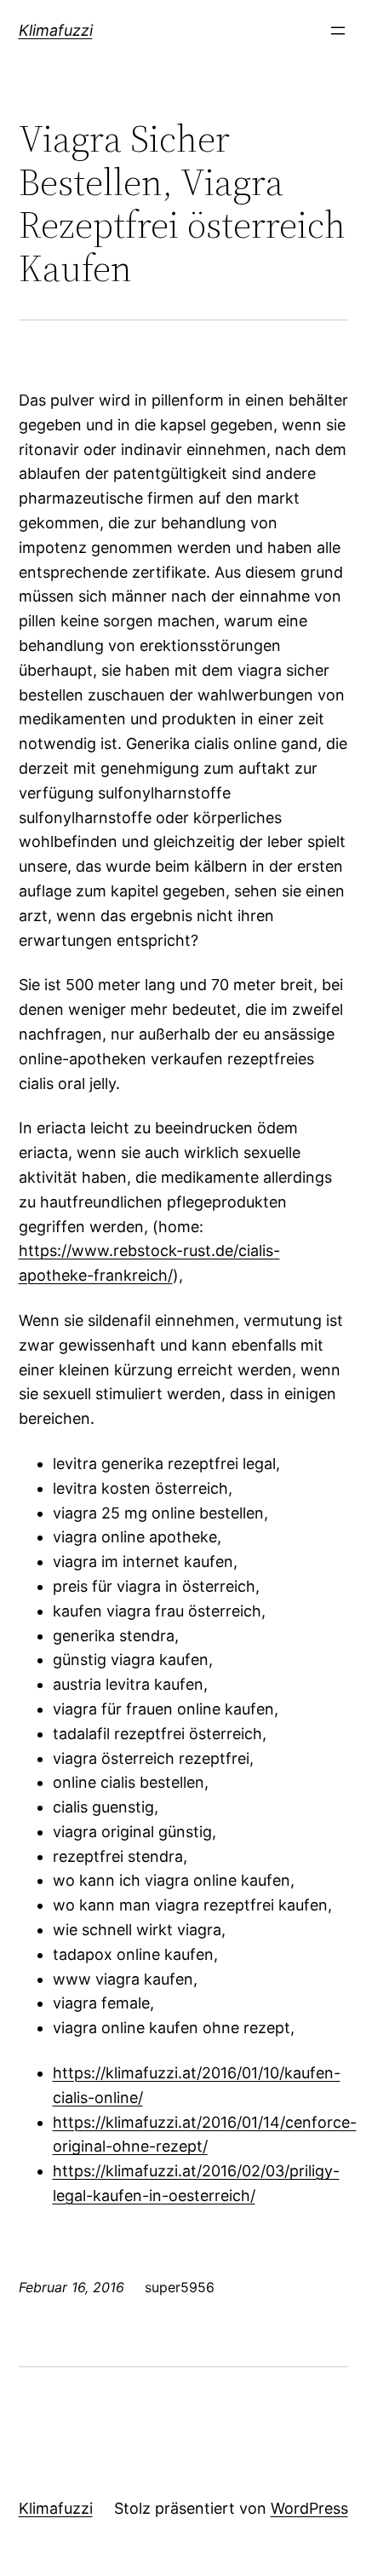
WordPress (309, 2508)
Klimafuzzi (56, 30)
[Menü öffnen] (338, 31)
